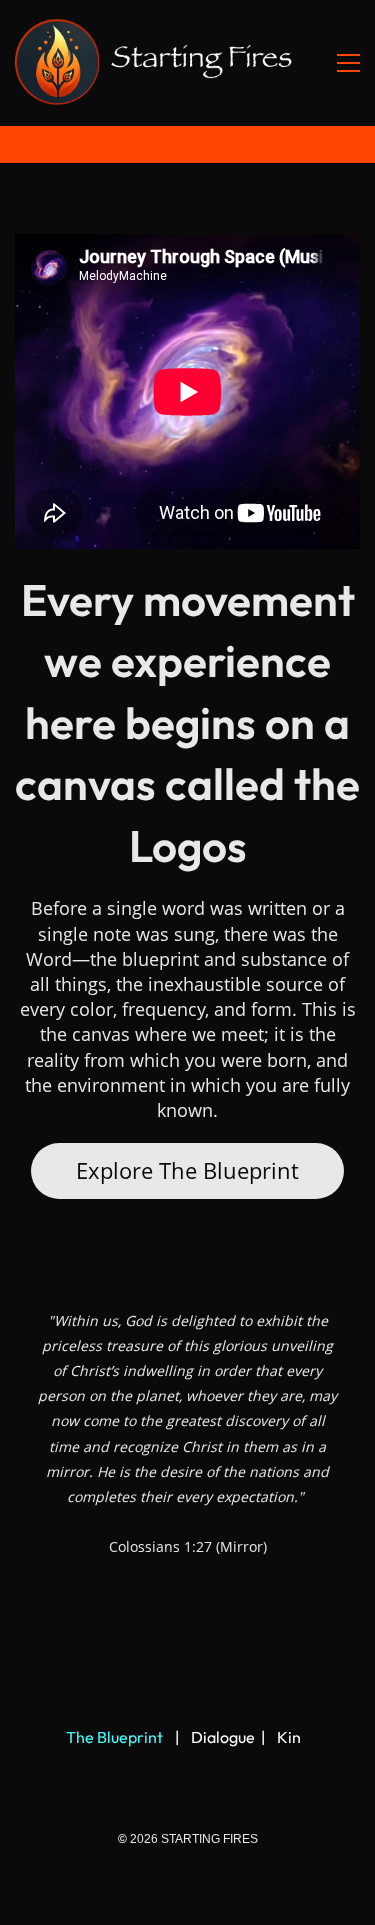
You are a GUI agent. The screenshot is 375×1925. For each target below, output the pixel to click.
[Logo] (155, 63)
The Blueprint (114, 1737)
